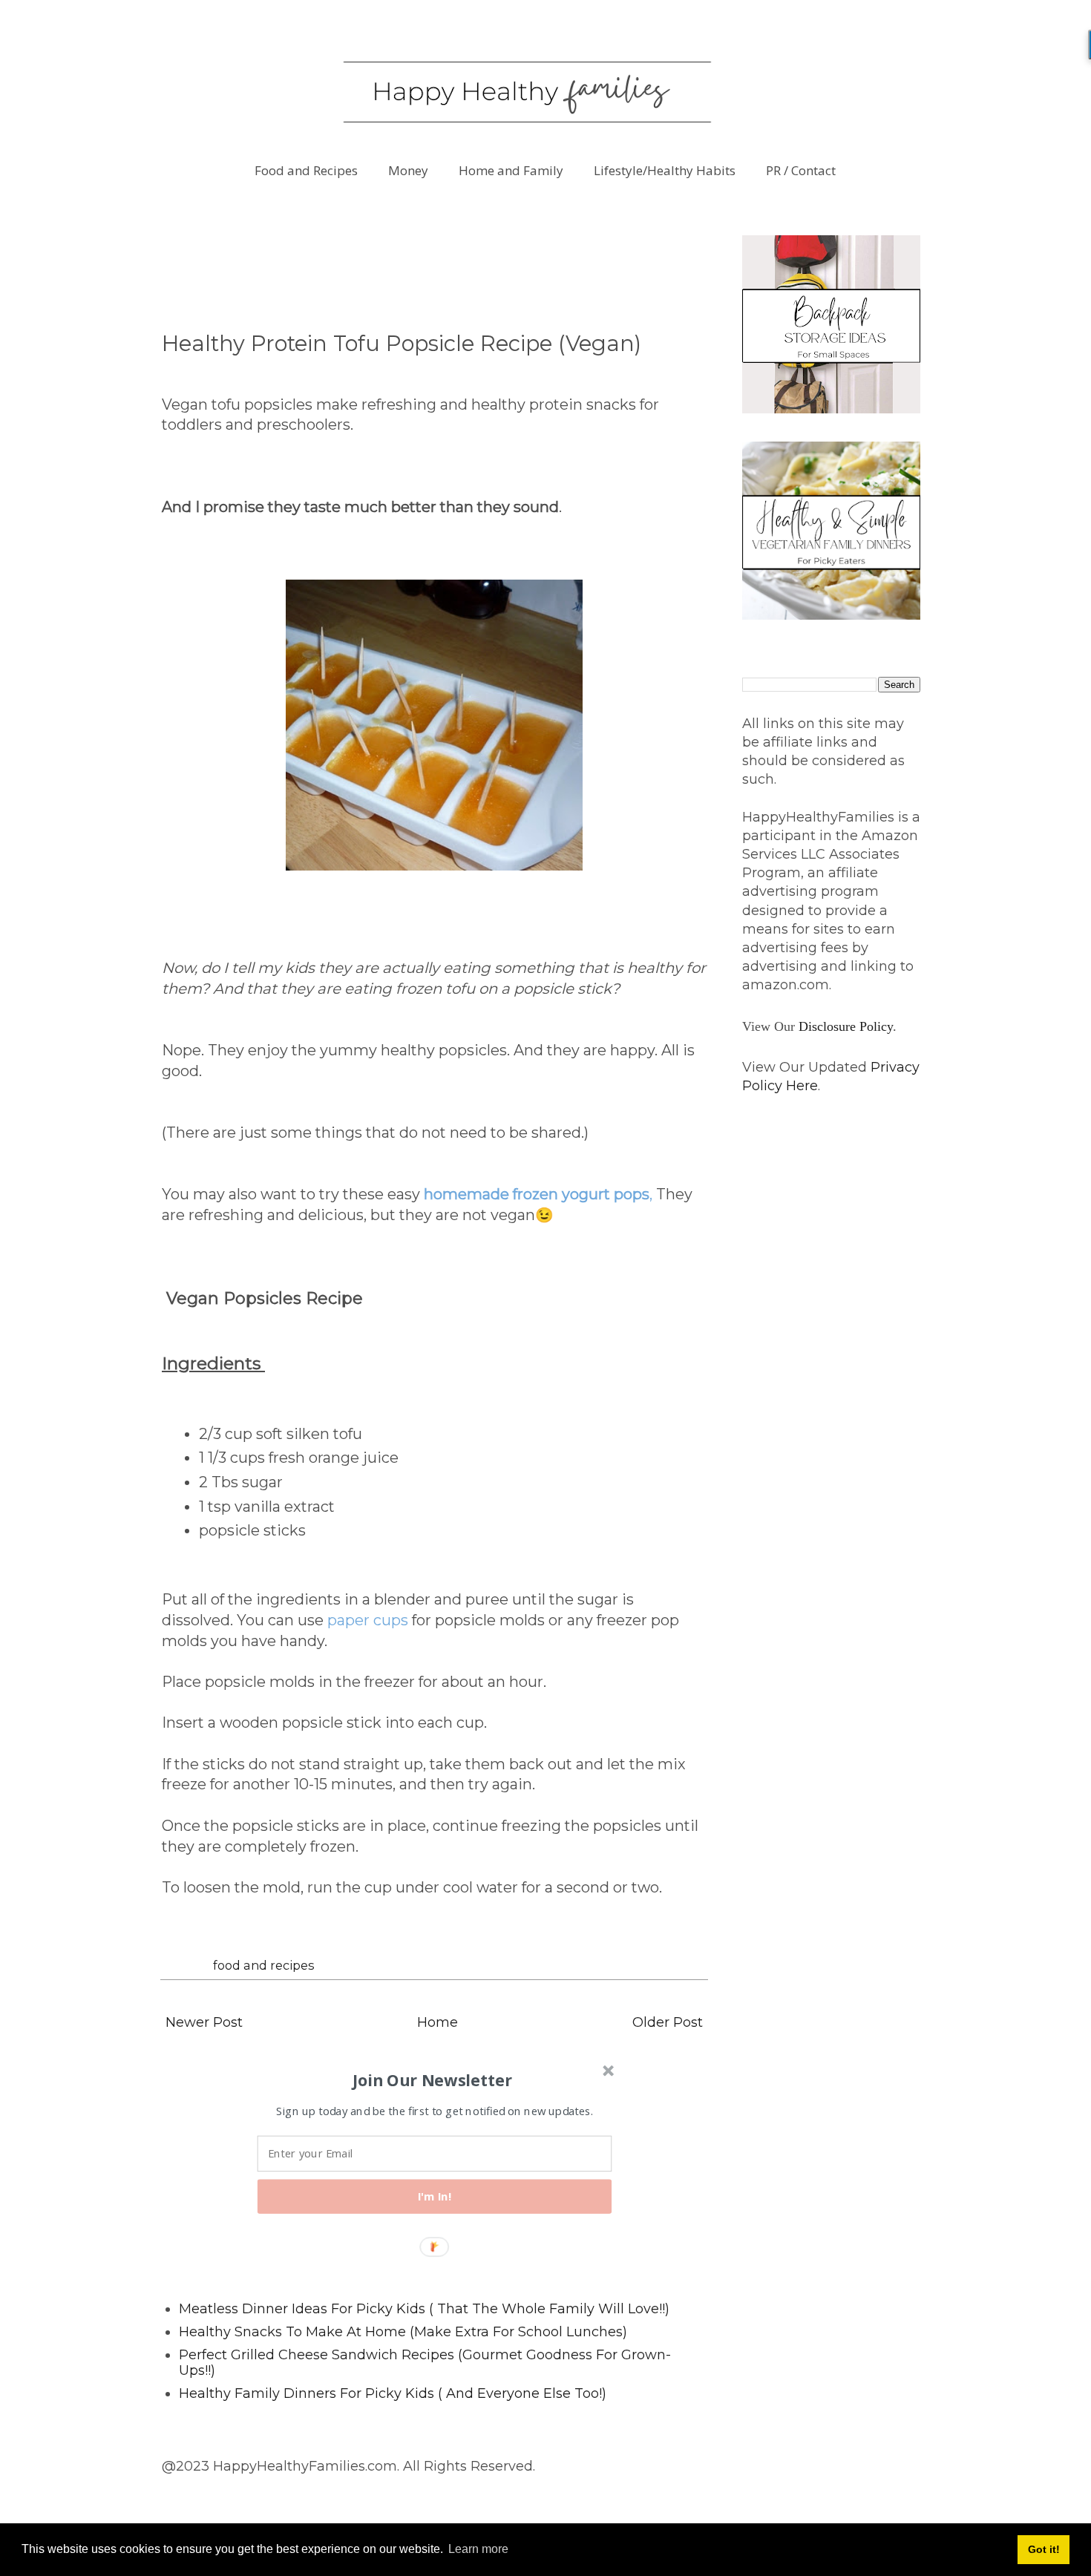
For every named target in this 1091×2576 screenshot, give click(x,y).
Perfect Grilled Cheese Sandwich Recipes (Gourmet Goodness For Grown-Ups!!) (425, 2363)
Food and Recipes (306, 170)
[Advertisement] (432, 269)
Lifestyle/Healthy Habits (665, 170)
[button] (433, 2080)
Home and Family (511, 170)
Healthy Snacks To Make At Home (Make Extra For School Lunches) (403, 2332)
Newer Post (204, 2022)
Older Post (668, 2022)
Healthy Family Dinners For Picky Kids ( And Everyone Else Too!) (393, 2393)
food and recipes (264, 1965)
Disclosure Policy (846, 1026)
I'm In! (435, 2196)
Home (438, 2022)
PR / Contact (801, 170)
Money (408, 170)
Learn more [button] (478, 2549)
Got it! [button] (1044, 2549)
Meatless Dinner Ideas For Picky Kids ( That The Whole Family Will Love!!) (424, 2309)
